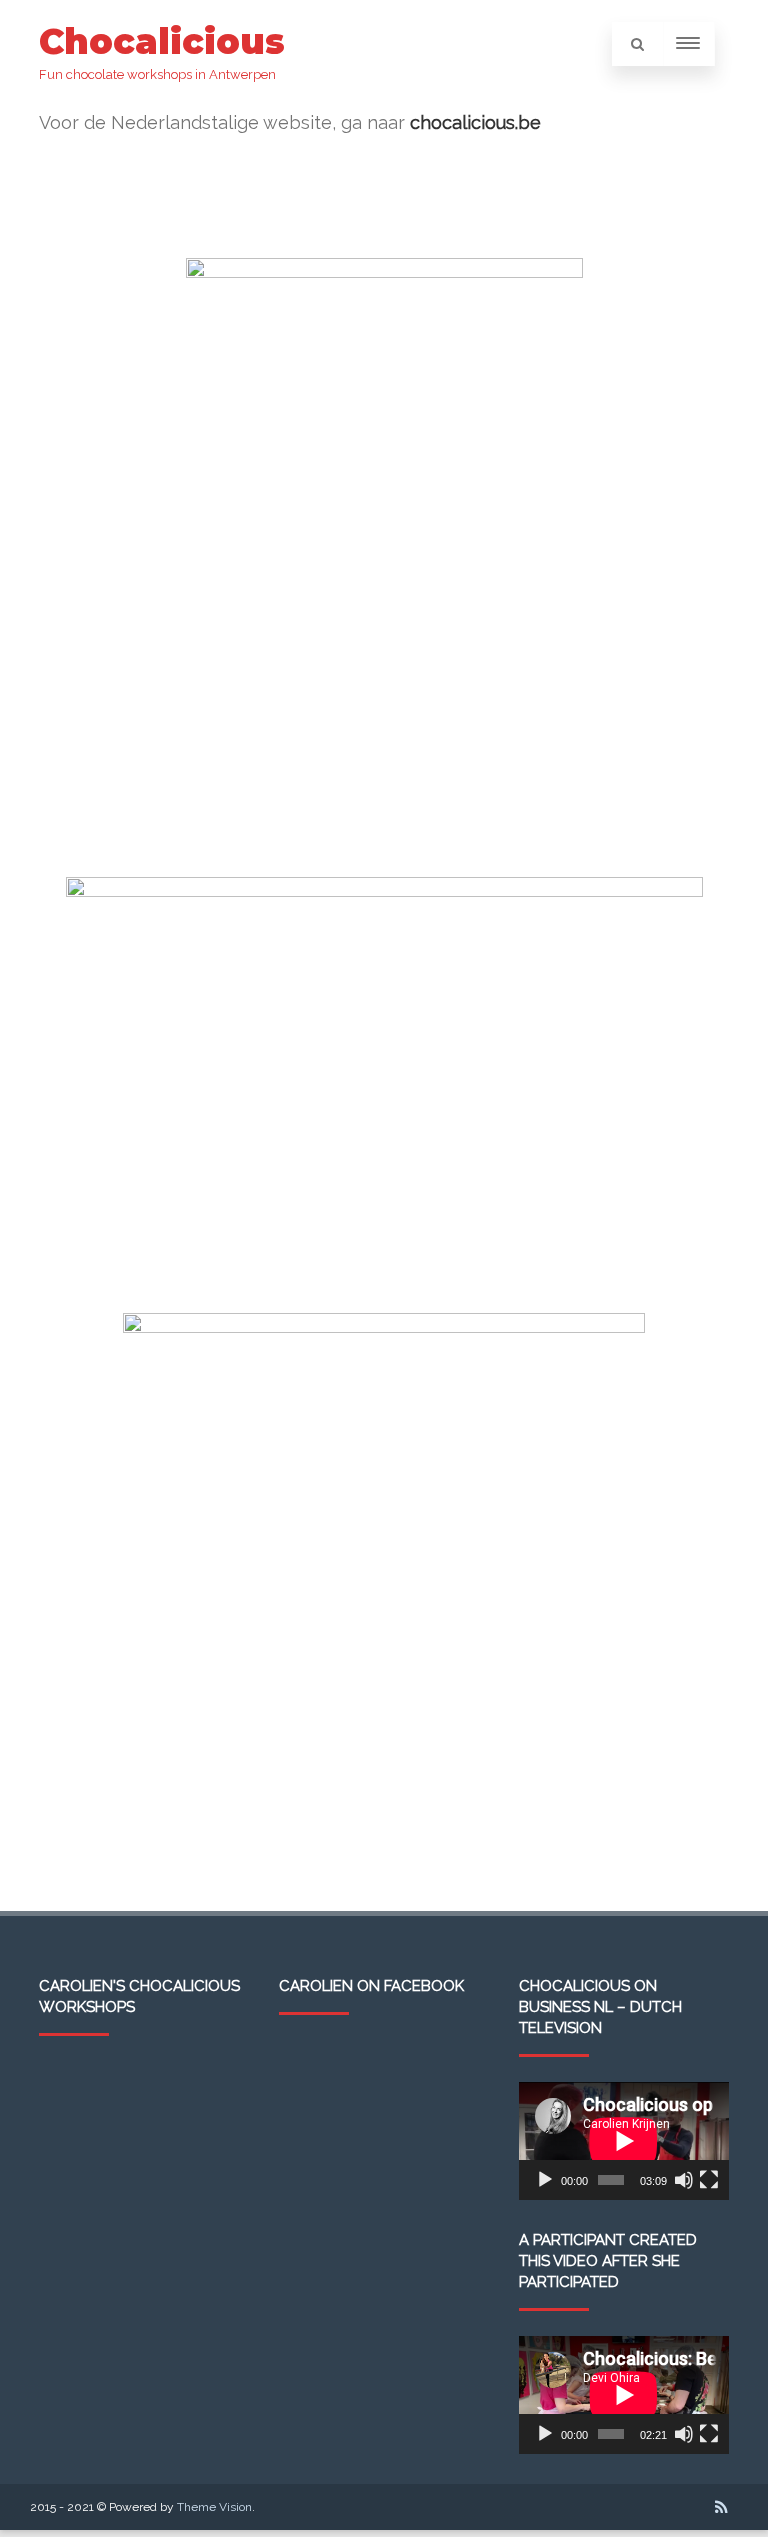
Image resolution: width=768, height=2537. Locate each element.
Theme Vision (214, 2507)
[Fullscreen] (709, 2180)
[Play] (545, 2180)
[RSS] (721, 2507)
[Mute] (684, 2180)
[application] (624, 2141)
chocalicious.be (475, 122)
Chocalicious (162, 41)
